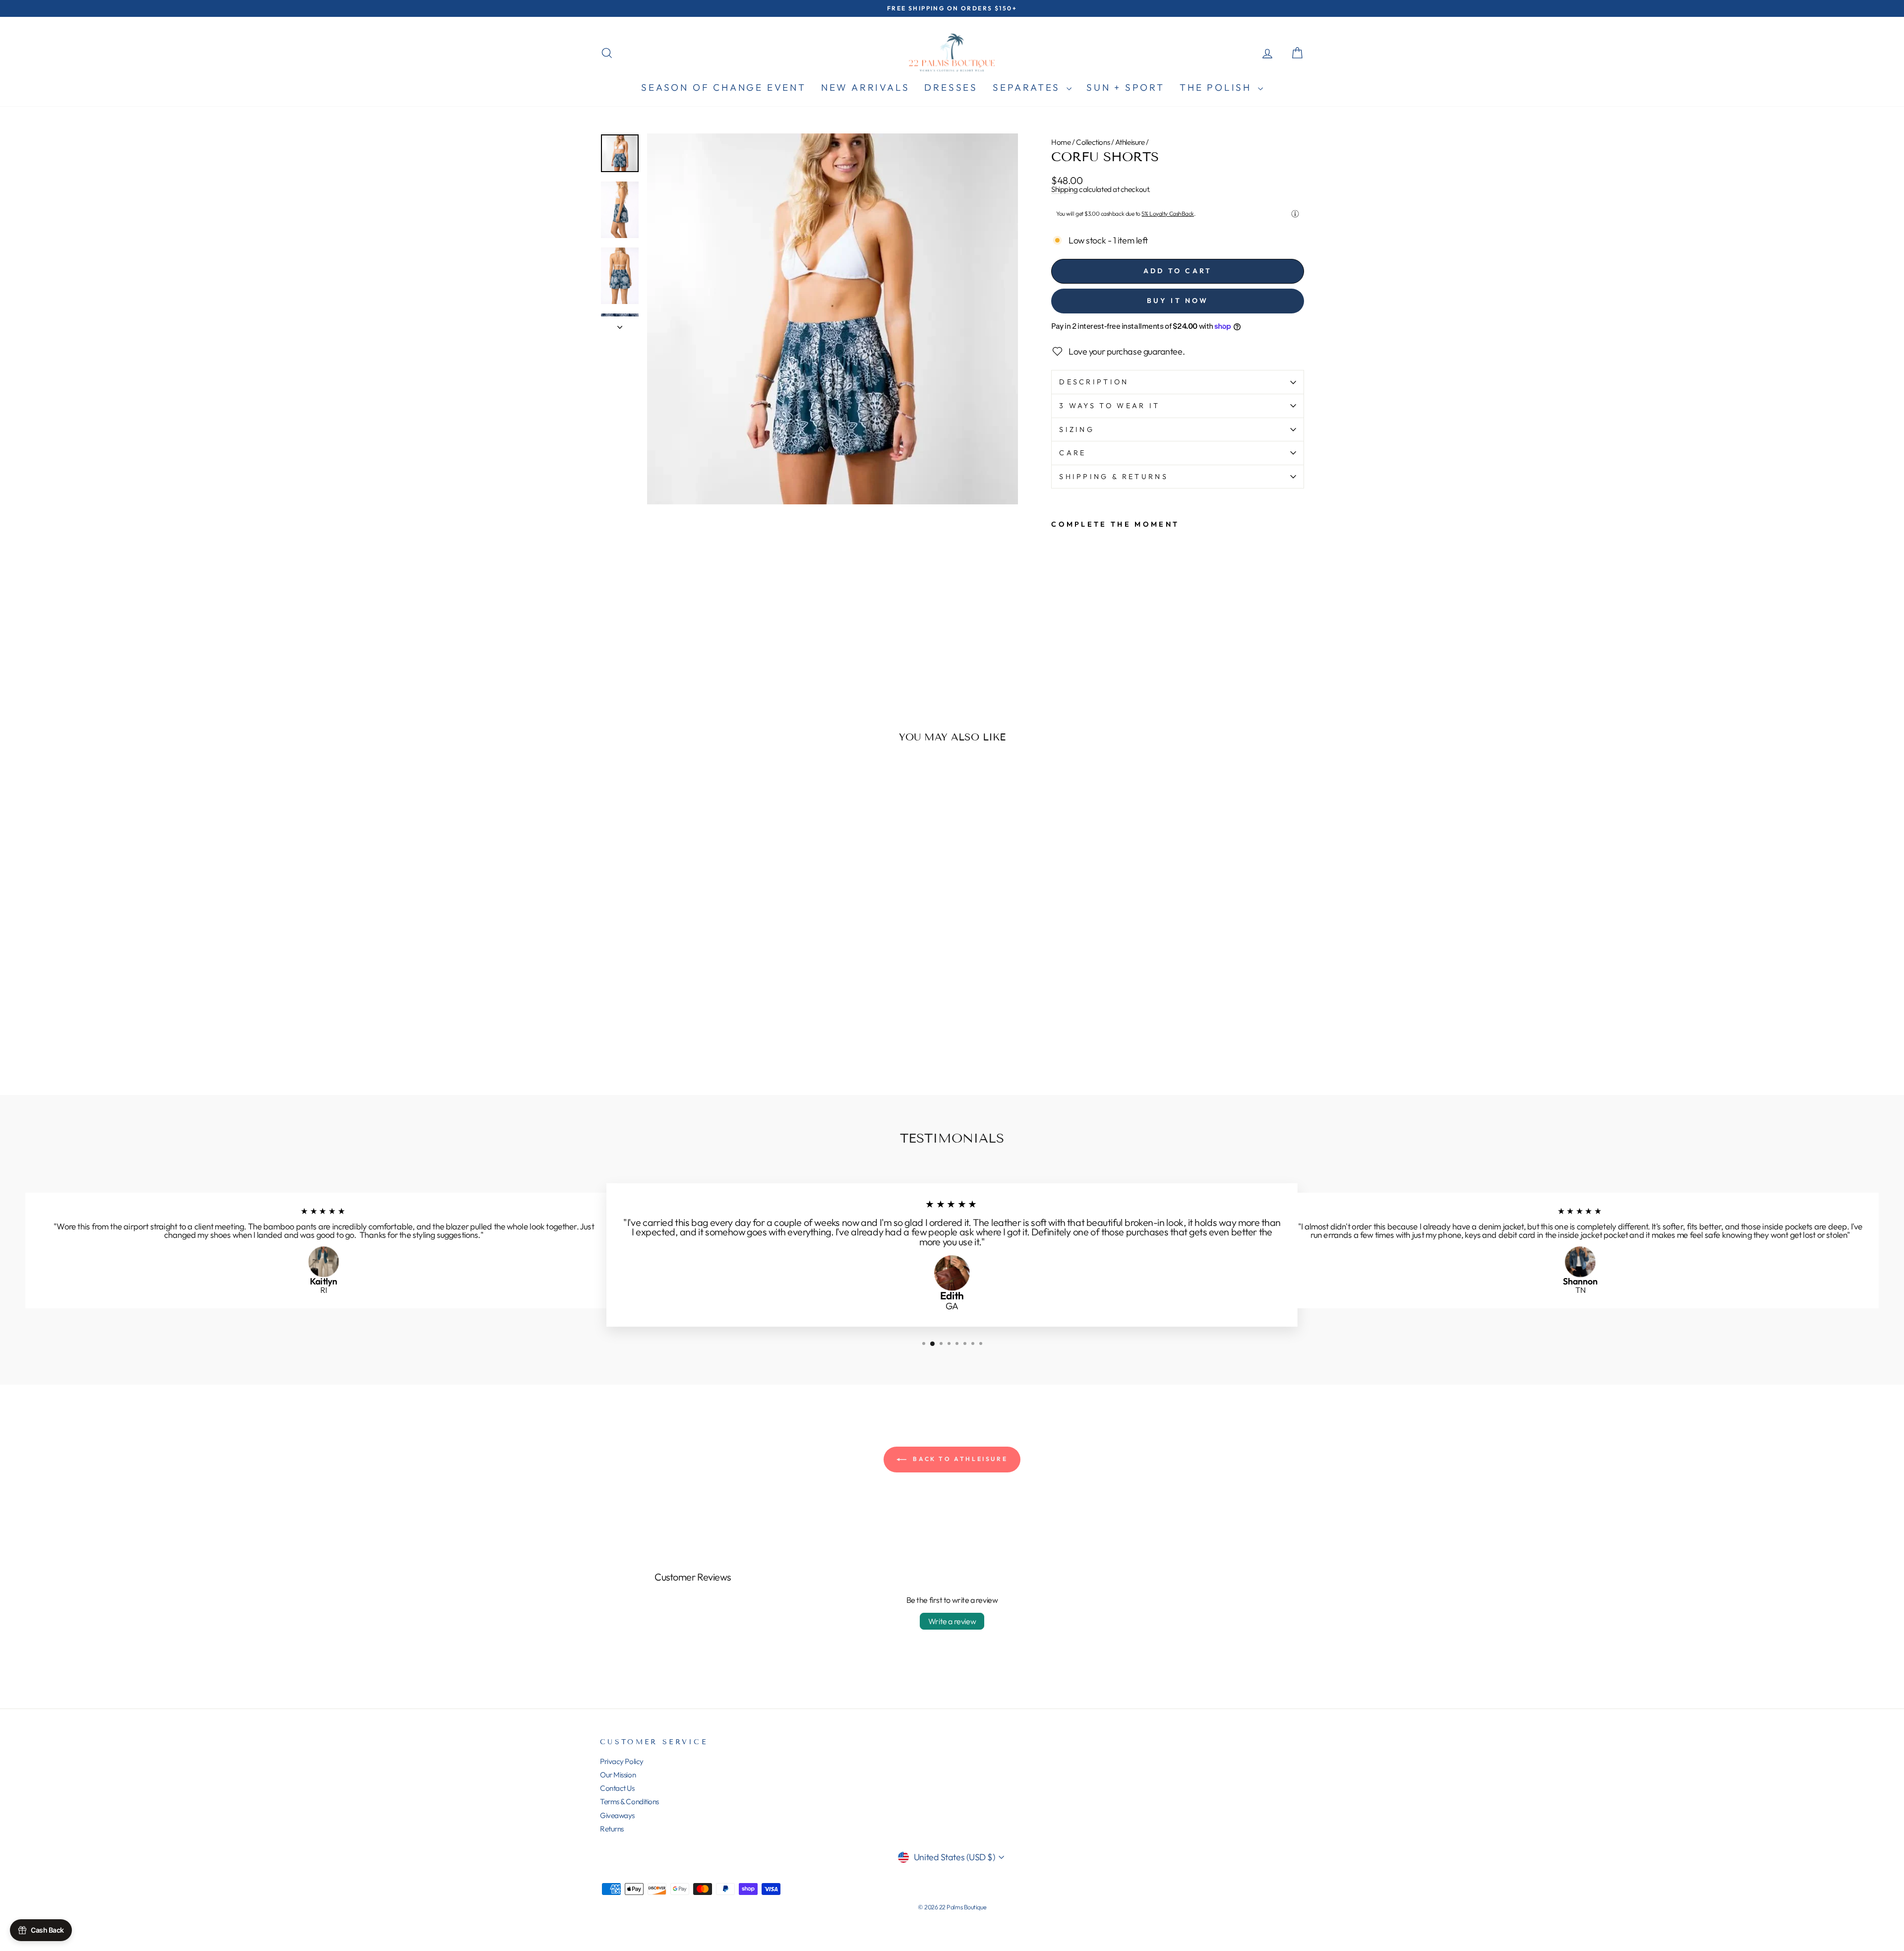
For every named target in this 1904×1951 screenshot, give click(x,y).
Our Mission (618, 1775)
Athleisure (1130, 142)
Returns (612, 1829)
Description (1094, 382)
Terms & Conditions (629, 1801)
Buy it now (1178, 301)
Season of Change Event (724, 87)
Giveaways (617, 1815)
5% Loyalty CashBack (1167, 213)
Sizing (1077, 429)
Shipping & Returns (1114, 477)
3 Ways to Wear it (1109, 406)
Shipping (1064, 189)
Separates (1028, 87)
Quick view (684, 1007)
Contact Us (617, 1788)
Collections (1093, 142)
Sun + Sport (1126, 87)
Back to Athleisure (959, 1459)
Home (1061, 142)
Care (1072, 453)
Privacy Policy (622, 1761)
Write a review (952, 1621)
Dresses (951, 87)
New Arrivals (865, 87)
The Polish (1218, 87)
